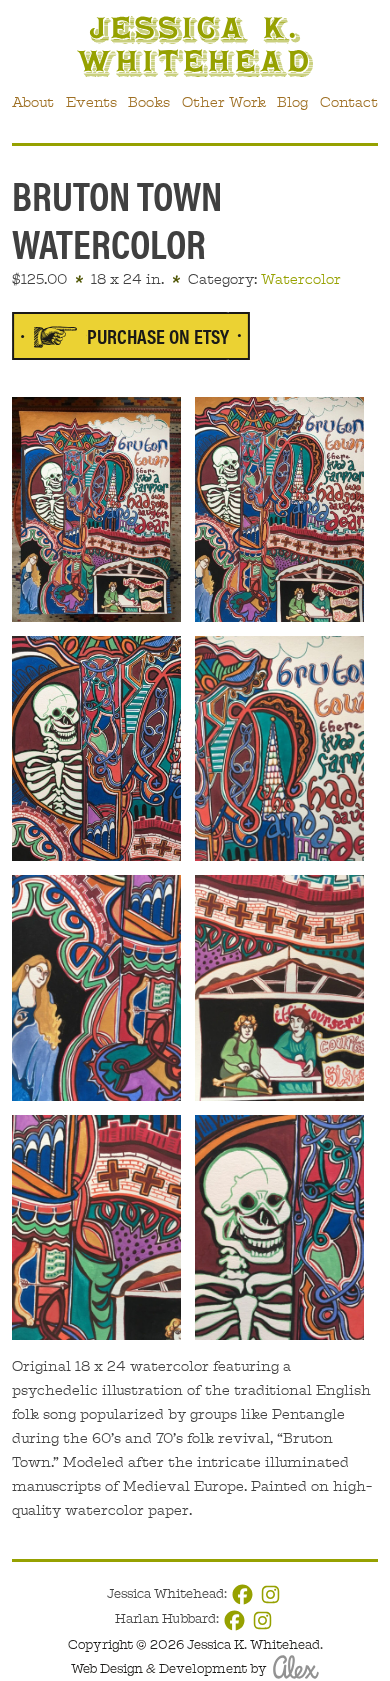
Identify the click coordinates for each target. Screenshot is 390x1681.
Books (149, 102)
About (33, 102)
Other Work (224, 102)
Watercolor (301, 279)
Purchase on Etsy (158, 335)
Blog (292, 102)
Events (91, 102)
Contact (349, 102)
